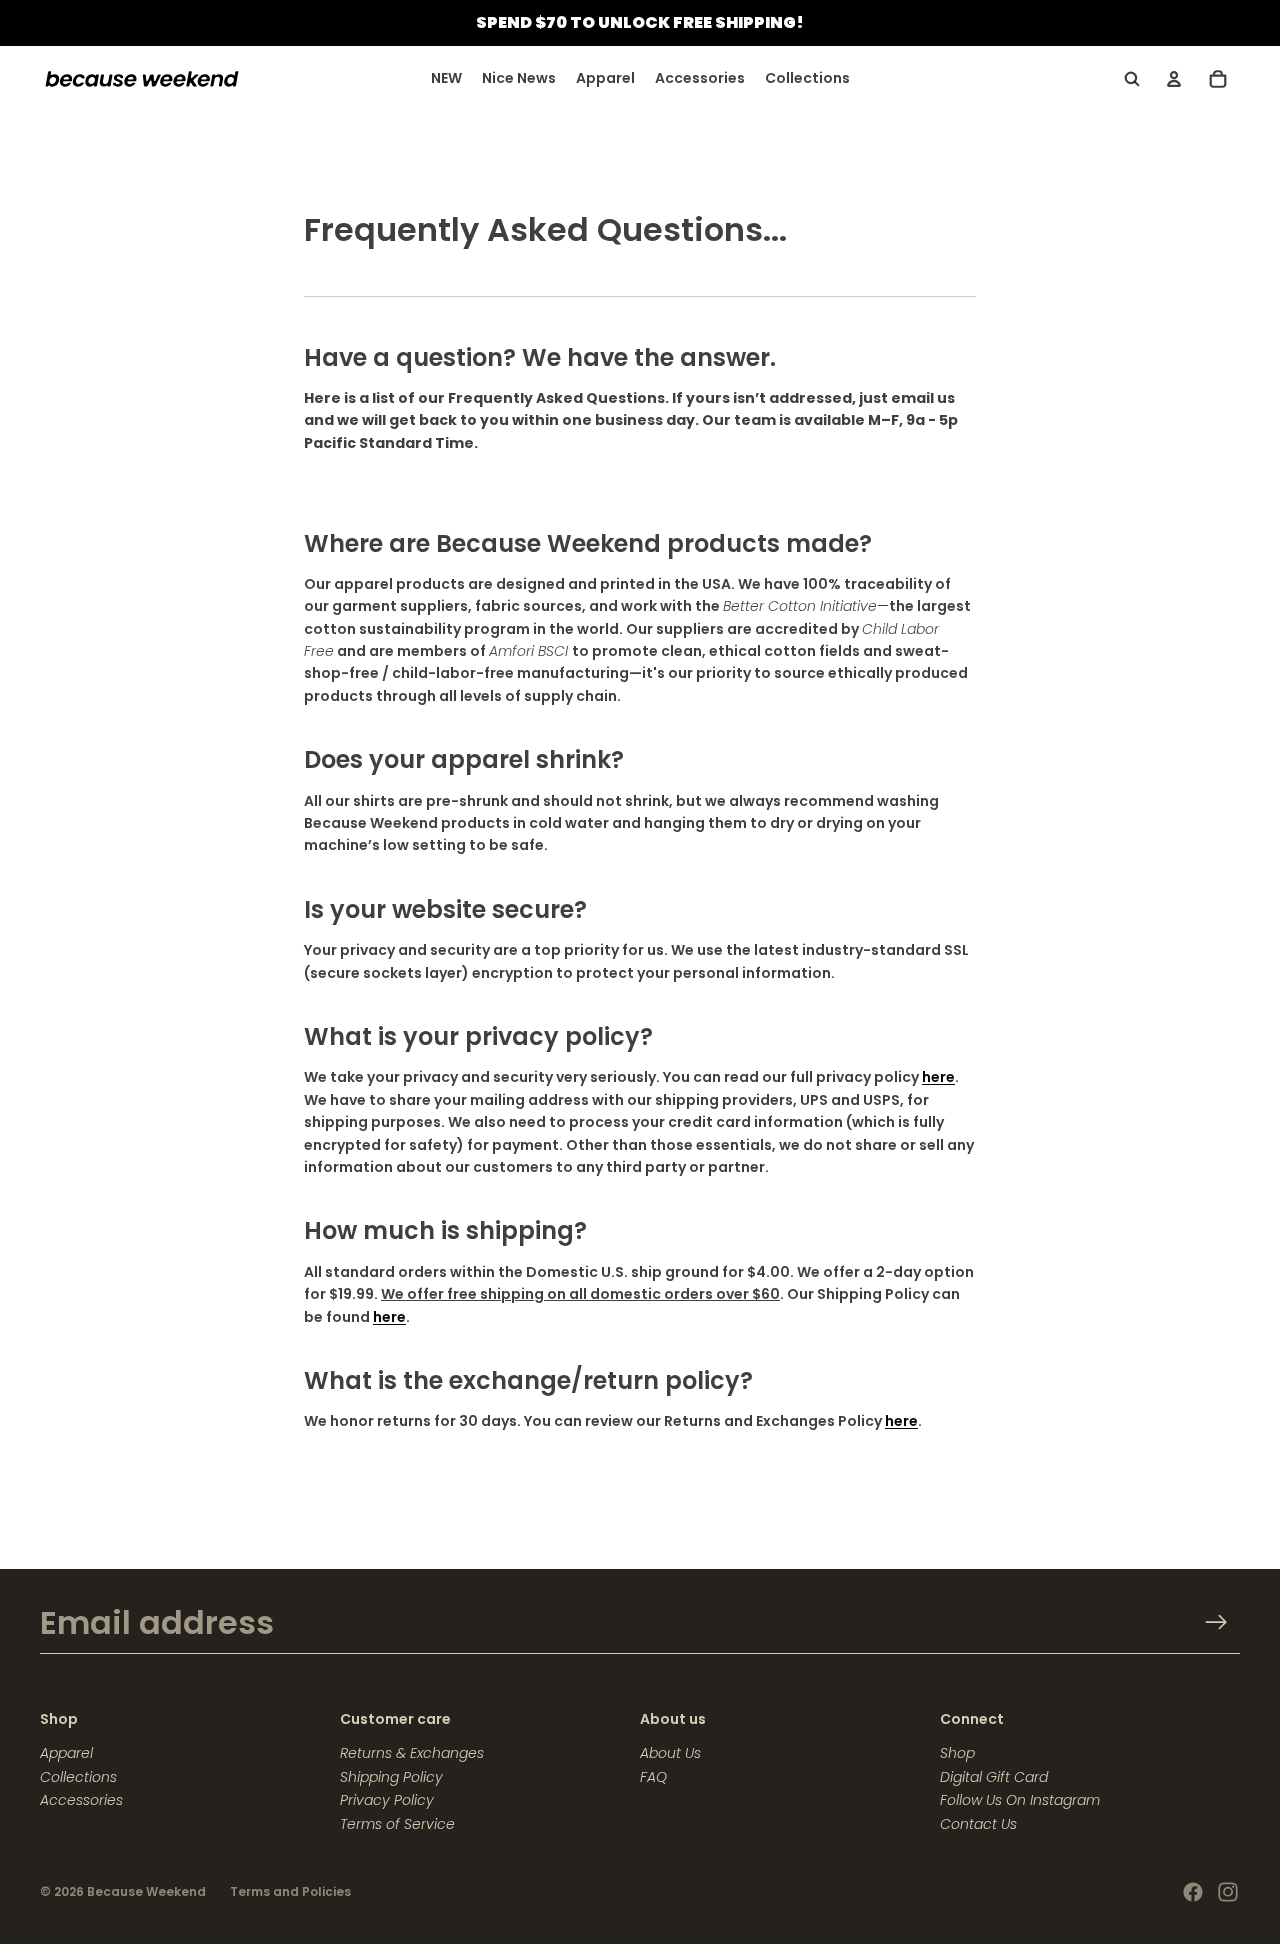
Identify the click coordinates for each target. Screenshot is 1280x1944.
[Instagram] (1228, 1892)
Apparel (66, 1753)
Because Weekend (146, 1891)
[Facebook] (1193, 1892)
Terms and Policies (290, 1891)
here (938, 1077)
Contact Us (978, 1824)
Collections (78, 1777)
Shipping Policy (391, 1777)
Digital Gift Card (994, 1777)
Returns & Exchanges (412, 1753)
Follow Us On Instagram (1020, 1800)
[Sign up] (1216, 1622)
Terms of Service (397, 1824)
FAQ (653, 1777)
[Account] (1174, 79)
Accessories (81, 1800)
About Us (670, 1753)
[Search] (1132, 79)
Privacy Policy (387, 1800)
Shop (957, 1753)
